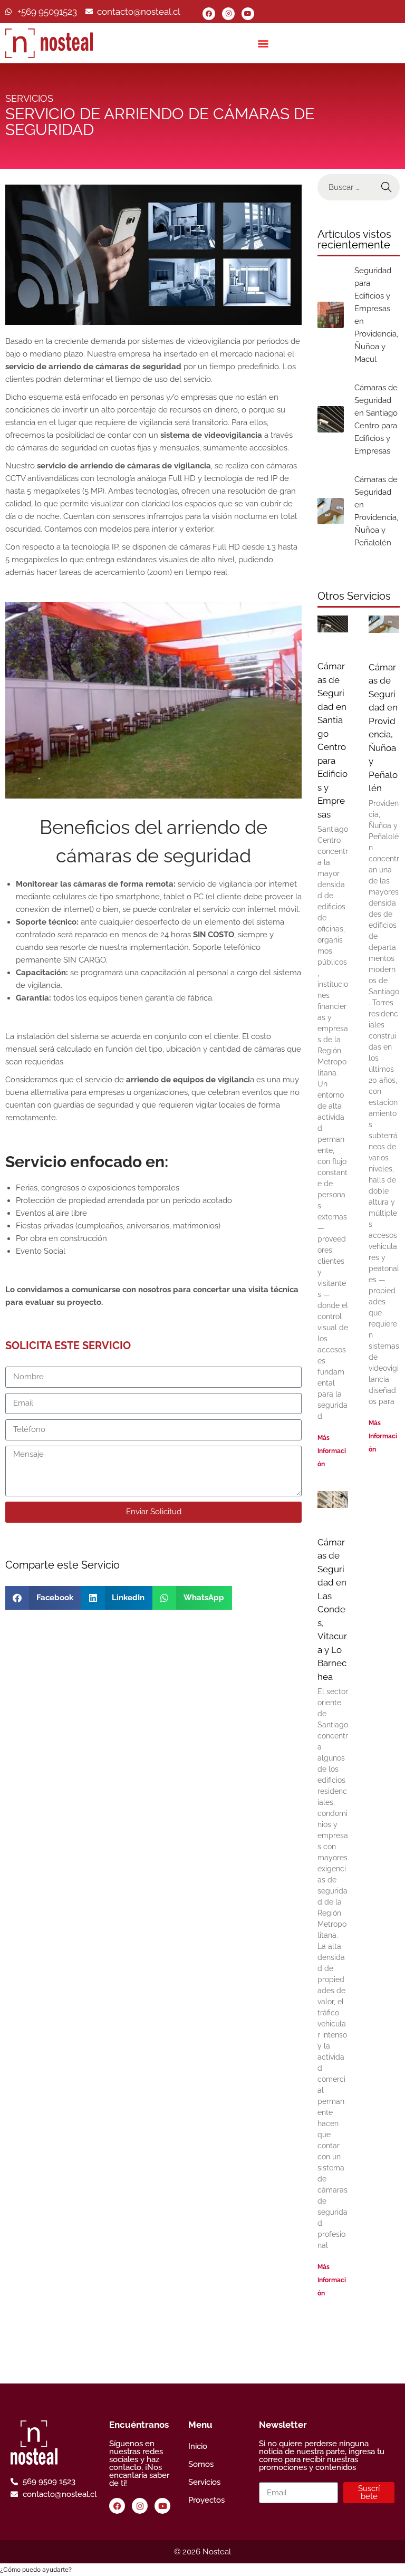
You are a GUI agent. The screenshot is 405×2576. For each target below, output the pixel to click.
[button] (263, 43)
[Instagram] (228, 14)
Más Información (332, 1451)
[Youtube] (248, 14)
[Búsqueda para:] (358, 187)
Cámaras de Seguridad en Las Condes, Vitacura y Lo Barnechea (332, 1609)
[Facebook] (209, 14)
